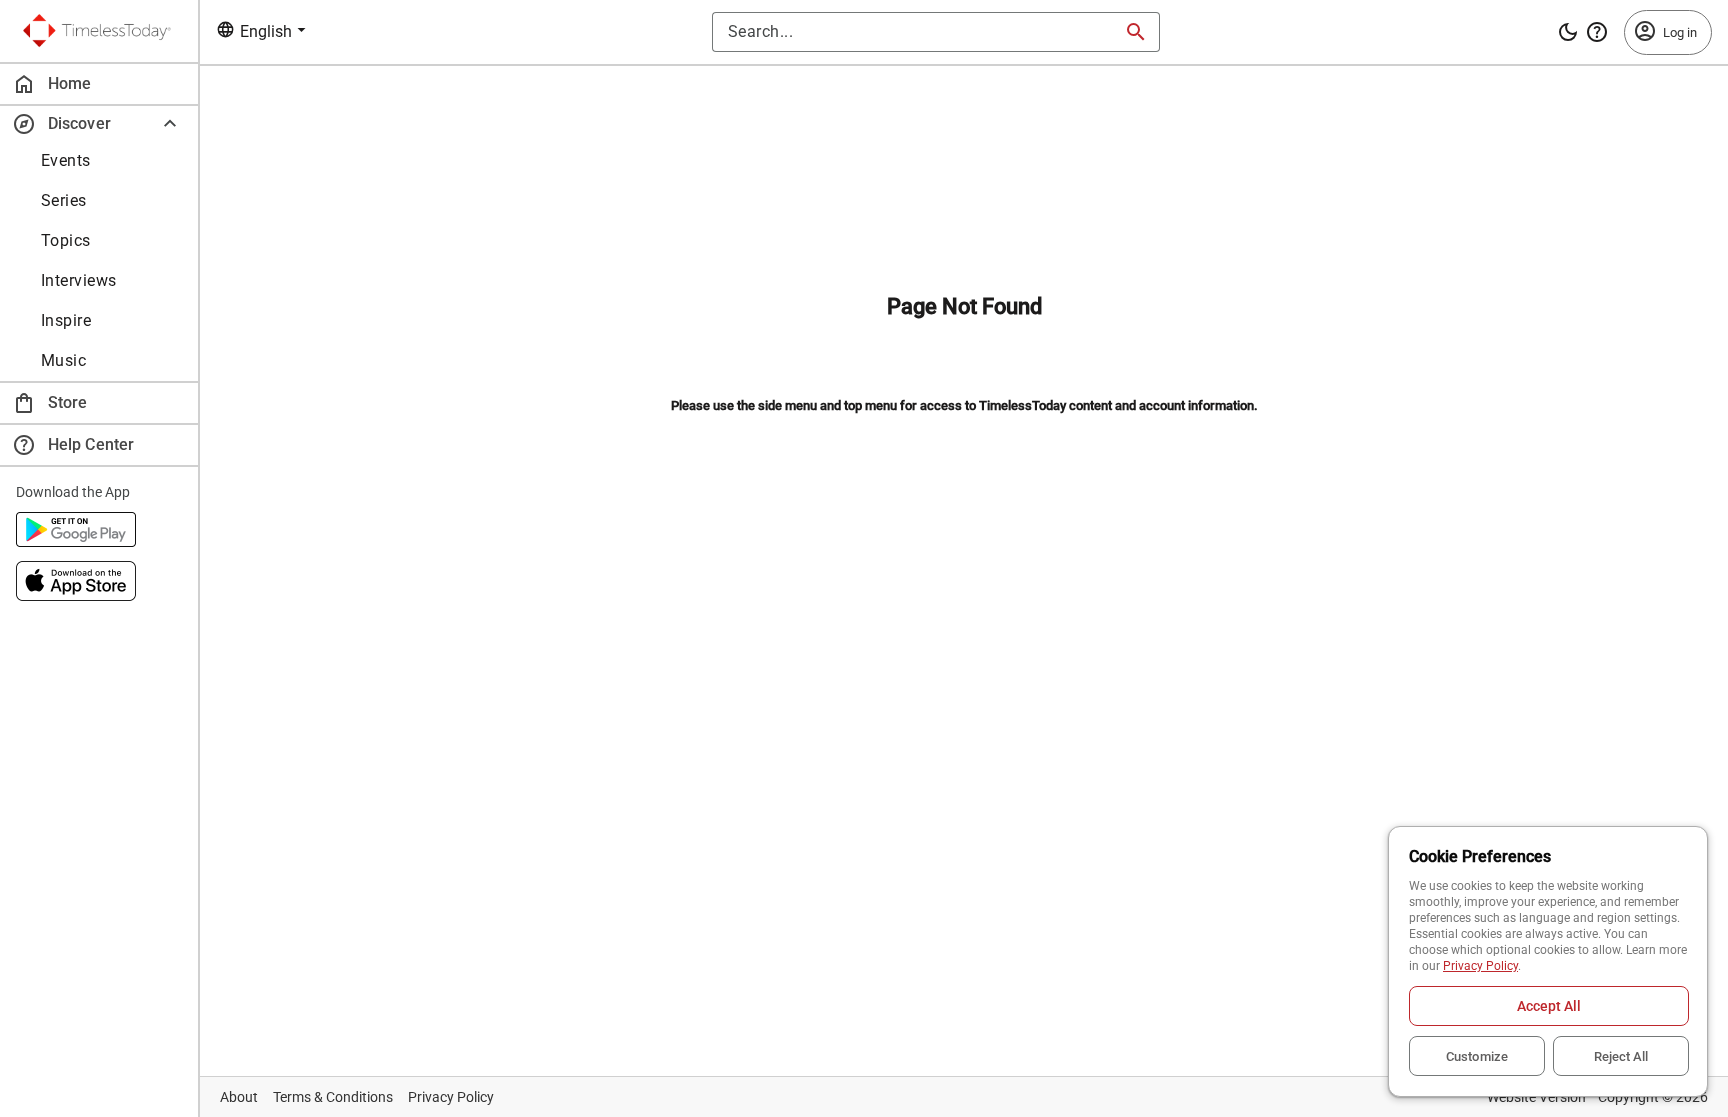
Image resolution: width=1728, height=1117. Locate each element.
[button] (99, 123)
